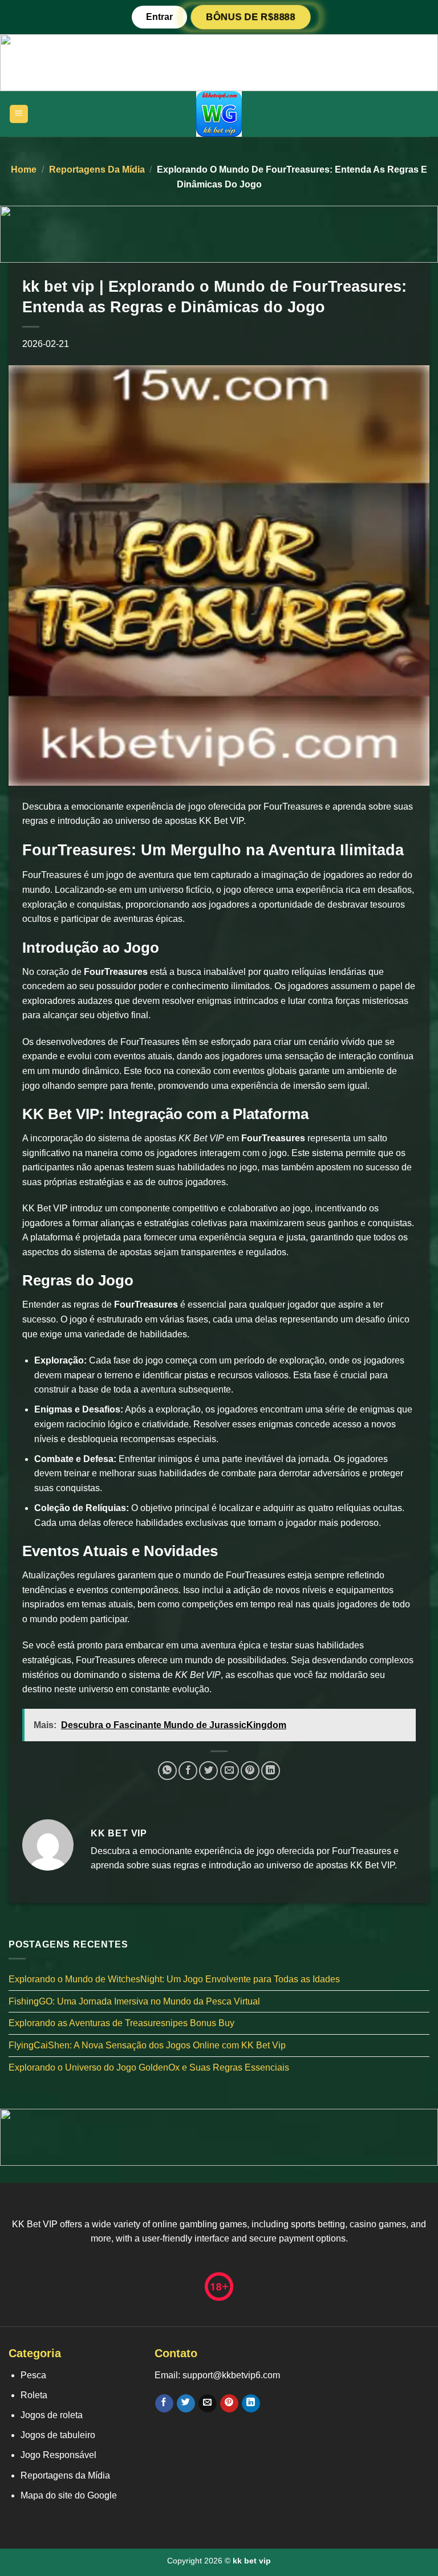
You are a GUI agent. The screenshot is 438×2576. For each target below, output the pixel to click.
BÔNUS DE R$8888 (251, 17)
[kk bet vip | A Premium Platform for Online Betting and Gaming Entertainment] (219, 114)
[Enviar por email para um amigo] (230, 1771)
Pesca (33, 2375)
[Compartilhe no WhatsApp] (167, 1771)
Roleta (34, 2395)
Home (24, 170)
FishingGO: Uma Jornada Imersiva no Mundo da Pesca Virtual (134, 2001)
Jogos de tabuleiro (58, 2435)
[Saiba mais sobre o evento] (219, 62)
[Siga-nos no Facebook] (164, 2403)
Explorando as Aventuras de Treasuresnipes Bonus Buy (121, 2023)
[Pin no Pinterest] (250, 1771)
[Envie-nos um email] (207, 2403)
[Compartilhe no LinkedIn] (271, 1771)
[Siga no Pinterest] (229, 2403)
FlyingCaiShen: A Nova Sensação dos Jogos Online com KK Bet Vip (147, 2045)
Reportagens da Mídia (97, 170)
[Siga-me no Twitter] (186, 2403)
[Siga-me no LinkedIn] (251, 2403)
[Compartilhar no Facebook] (188, 1771)
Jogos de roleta (52, 2415)
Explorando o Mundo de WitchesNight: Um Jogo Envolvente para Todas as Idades (174, 1979)
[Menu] (19, 114)
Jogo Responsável (58, 2455)
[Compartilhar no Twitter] (208, 1771)
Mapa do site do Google (69, 2495)
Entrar (159, 17)
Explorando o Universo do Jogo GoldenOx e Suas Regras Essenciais (149, 2067)
